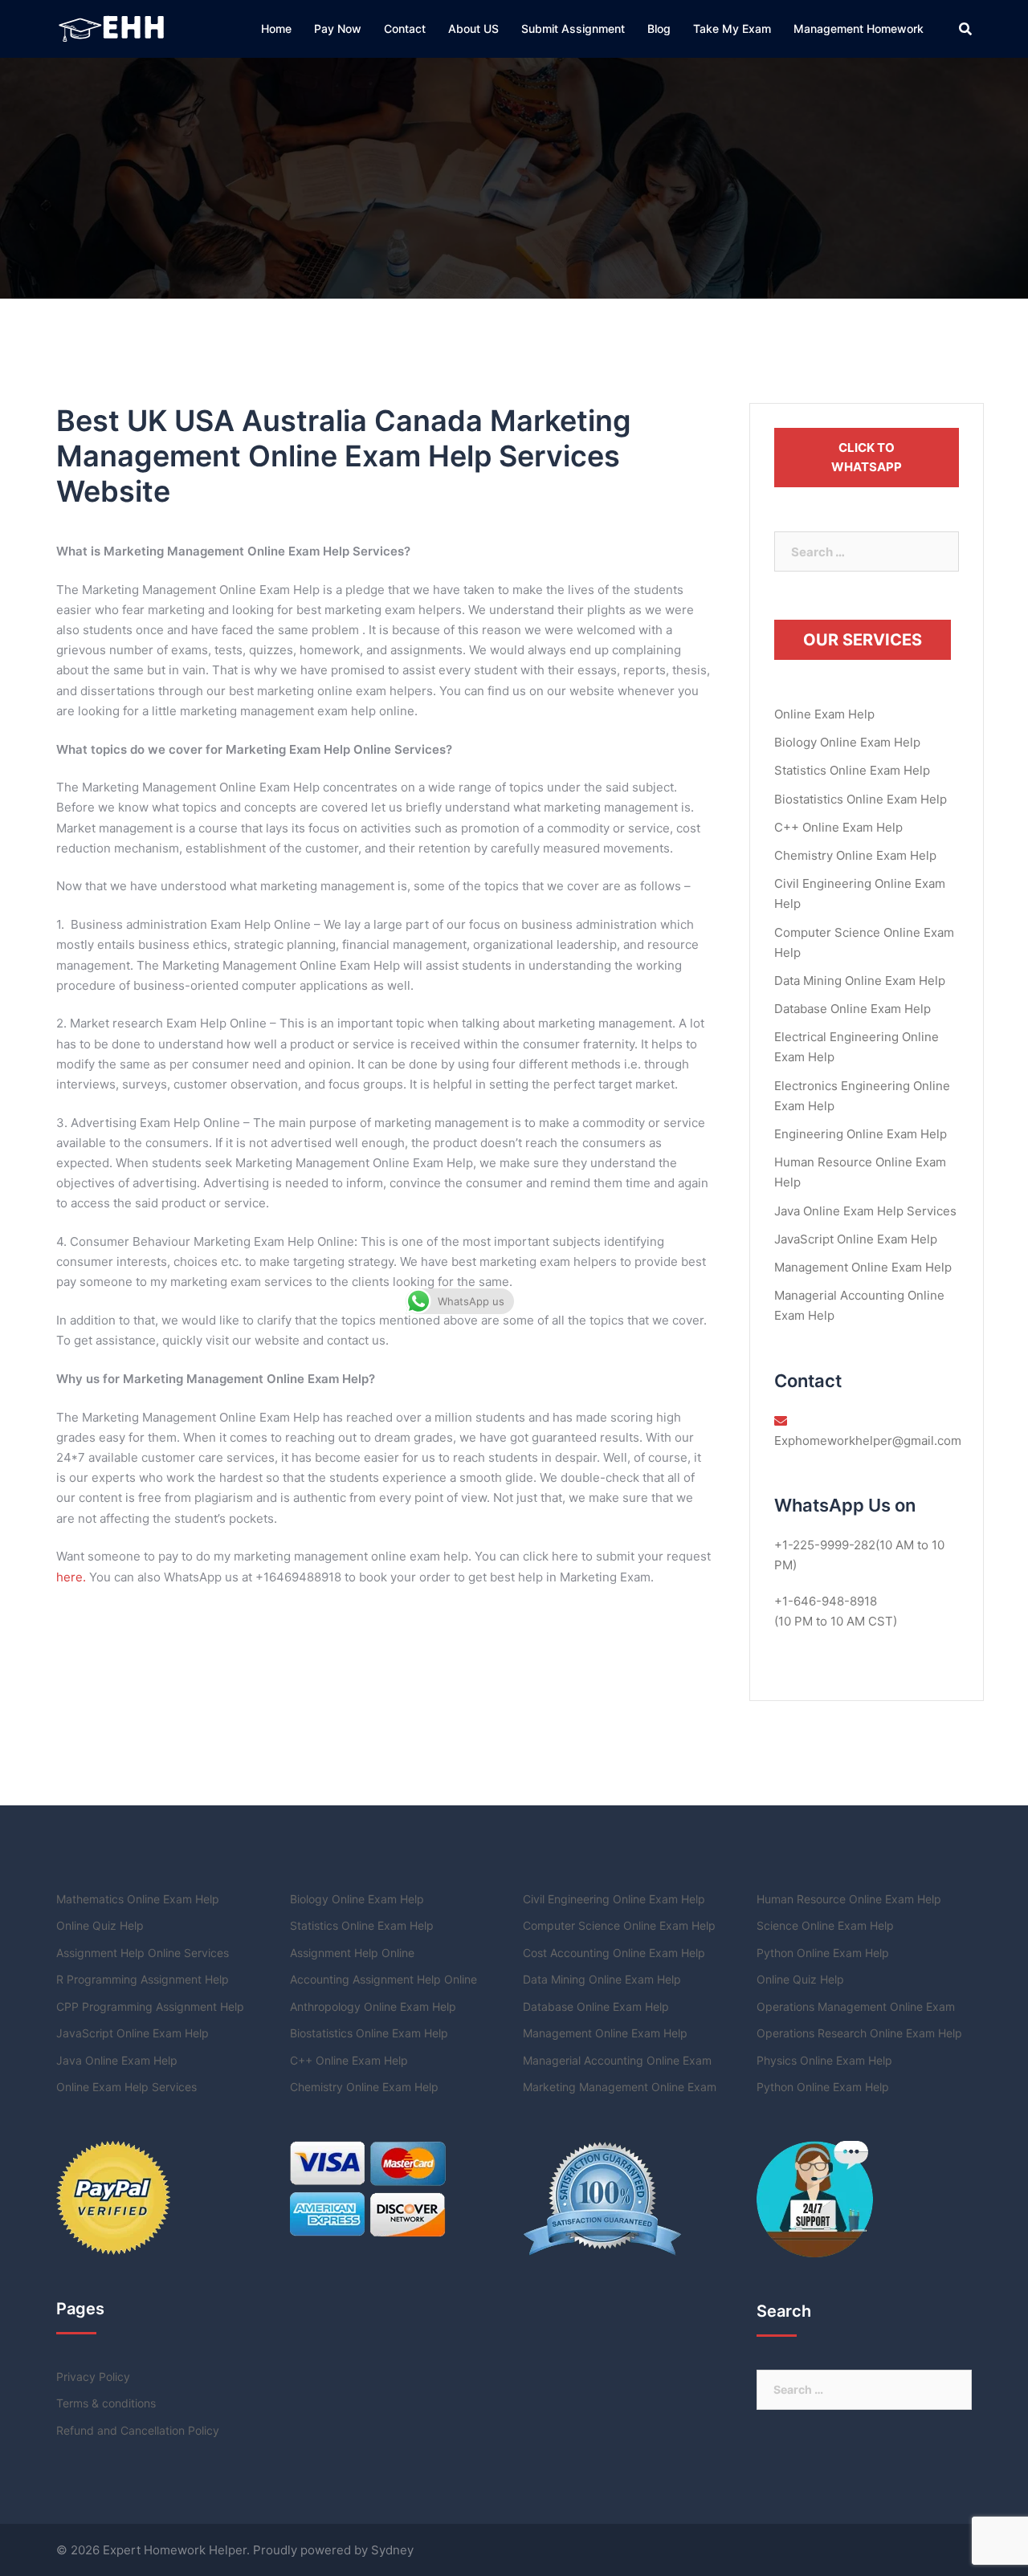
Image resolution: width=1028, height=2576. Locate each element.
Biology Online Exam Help (847, 742)
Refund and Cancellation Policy (138, 2430)
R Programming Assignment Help (143, 1979)
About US (473, 28)
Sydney (392, 2550)
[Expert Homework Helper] (113, 28)
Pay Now (338, 28)
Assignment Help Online (352, 1953)
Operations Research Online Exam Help (859, 2033)
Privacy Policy (93, 2377)
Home (276, 28)
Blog (659, 28)
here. (71, 1577)
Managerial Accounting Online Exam (617, 2060)
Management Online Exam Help (863, 1267)
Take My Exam (732, 28)
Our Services (863, 640)
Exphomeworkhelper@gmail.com (868, 1441)
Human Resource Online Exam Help (849, 1899)
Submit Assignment (573, 28)
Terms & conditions (106, 2403)
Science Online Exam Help (825, 1925)
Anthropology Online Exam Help (373, 2006)
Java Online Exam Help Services (865, 1211)
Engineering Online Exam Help (861, 1134)
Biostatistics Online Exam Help (861, 799)
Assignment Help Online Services (143, 1953)
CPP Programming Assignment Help (150, 2006)
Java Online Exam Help (117, 2060)
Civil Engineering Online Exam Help (614, 1899)
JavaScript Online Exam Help (856, 1239)
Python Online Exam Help (823, 1953)
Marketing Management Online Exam (620, 2087)
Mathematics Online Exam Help (138, 1899)
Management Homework (859, 28)
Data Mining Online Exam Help (860, 981)
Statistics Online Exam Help (852, 770)
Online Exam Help (824, 714)
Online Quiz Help (100, 1925)
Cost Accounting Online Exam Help (614, 1953)
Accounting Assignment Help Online (383, 1979)
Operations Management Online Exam (856, 2006)
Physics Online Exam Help (824, 2060)
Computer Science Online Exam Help (619, 1925)
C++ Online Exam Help (838, 827)
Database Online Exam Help (853, 1009)
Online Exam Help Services (126, 2087)
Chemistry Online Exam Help (855, 855)
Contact (405, 28)
